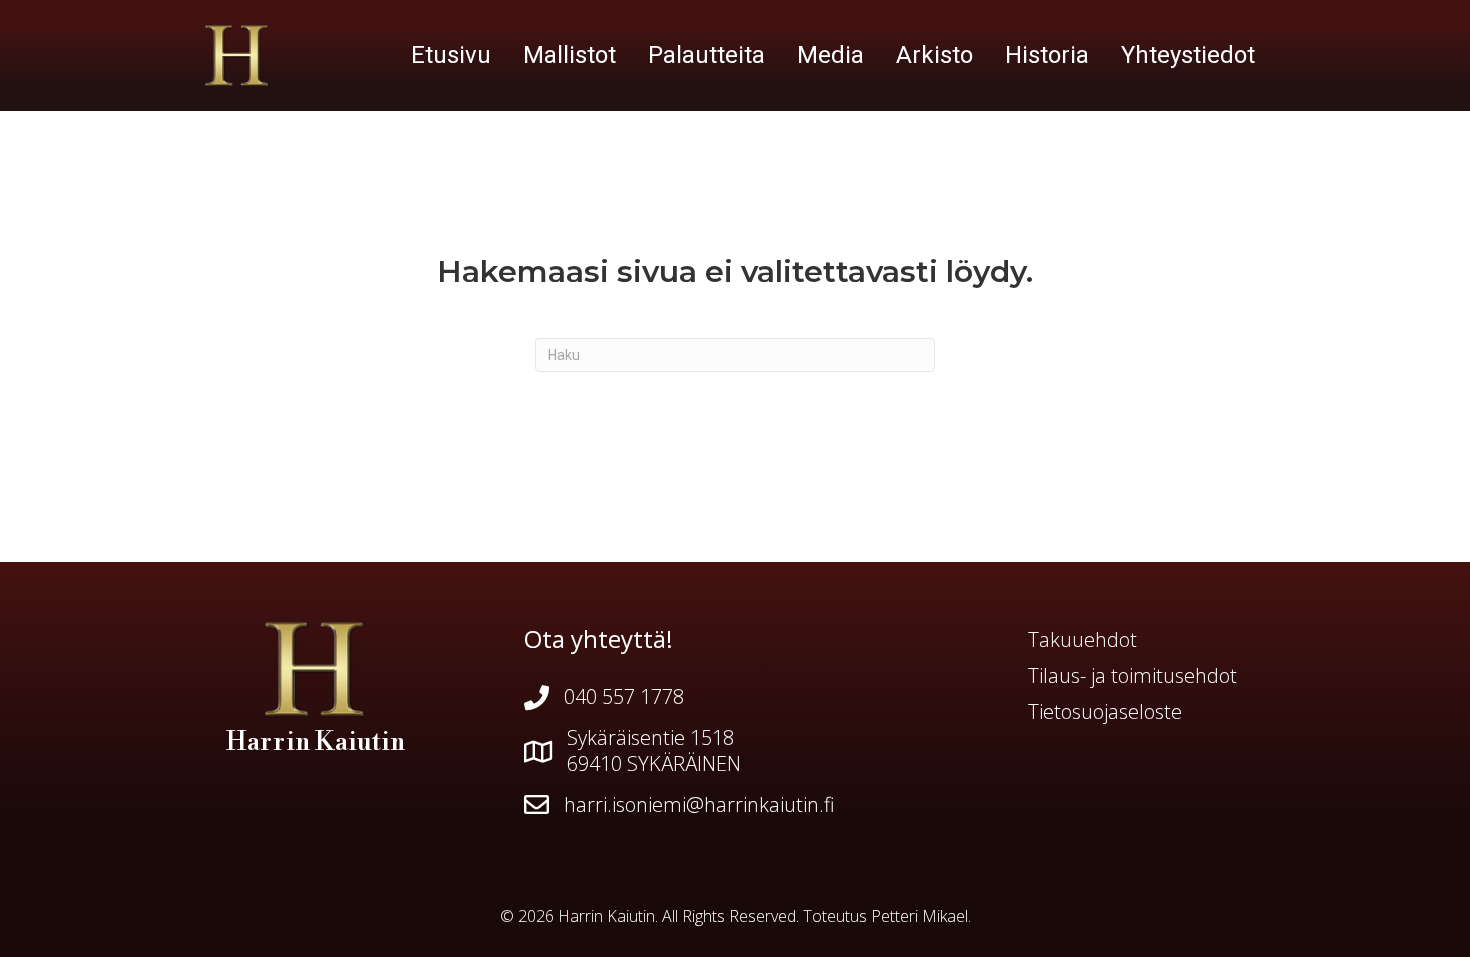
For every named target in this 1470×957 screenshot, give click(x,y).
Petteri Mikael (919, 916)
